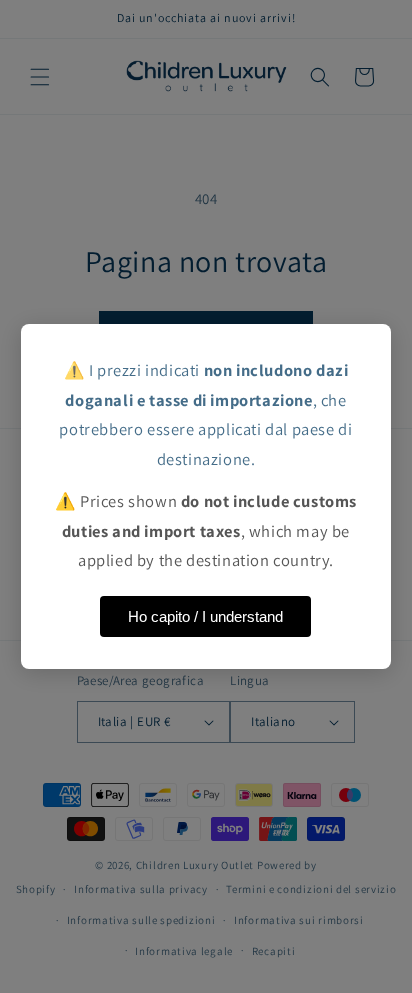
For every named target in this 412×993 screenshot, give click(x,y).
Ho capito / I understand (205, 616)
